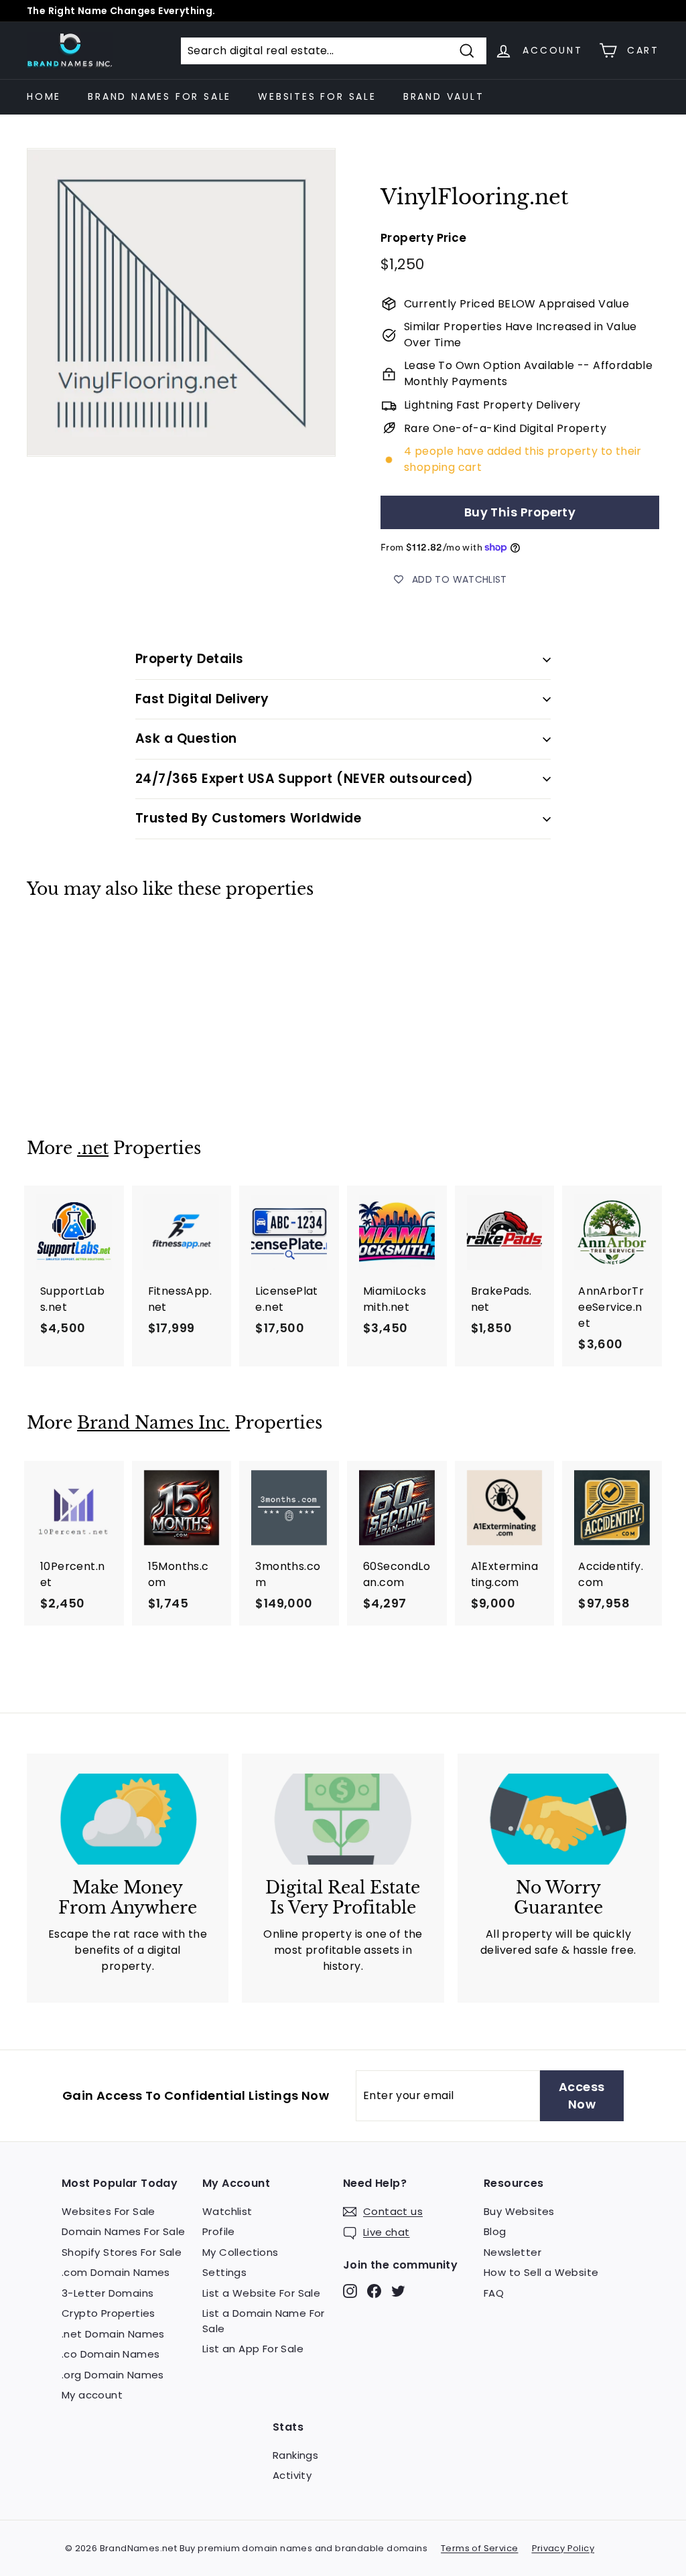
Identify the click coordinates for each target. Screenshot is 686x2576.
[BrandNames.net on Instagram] (350, 2291)
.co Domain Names (111, 2354)
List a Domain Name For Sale (264, 2321)
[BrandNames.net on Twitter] (398, 2291)
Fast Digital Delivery (202, 699)
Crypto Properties (109, 2313)
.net (93, 1148)
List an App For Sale (253, 2349)
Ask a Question (186, 738)
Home (44, 96)
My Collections (241, 2252)
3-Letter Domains (108, 2293)
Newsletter (512, 2252)
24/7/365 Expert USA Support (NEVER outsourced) (304, 779)
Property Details (190, 659)
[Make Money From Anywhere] (128, 1819)
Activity (292, 2475)
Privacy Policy (563, 2548)
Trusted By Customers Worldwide (248, 818)
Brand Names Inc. (153, 1423)
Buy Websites (519, 2211)
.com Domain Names (116, 2272)
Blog (495, 2231)
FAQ (494, 2293)
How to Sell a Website (541, 2272)
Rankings (295, 2455)
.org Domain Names (113, 2375)
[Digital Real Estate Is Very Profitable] (343, 1819)
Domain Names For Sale (123, 2231)
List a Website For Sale (261, 2293)
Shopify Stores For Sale (122, 2252)
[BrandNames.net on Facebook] (374, 2291)
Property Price (424, 238)
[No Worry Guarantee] (558, 1819)
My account (92, 2395)
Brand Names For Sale (159, 96)
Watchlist (227, 2211)
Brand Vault (444, 96)
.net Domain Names (113, 2334)
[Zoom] (181, 302)
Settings (224, 2272)
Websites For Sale (317, 96)
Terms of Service (479, 2548)
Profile (219, 2231)
